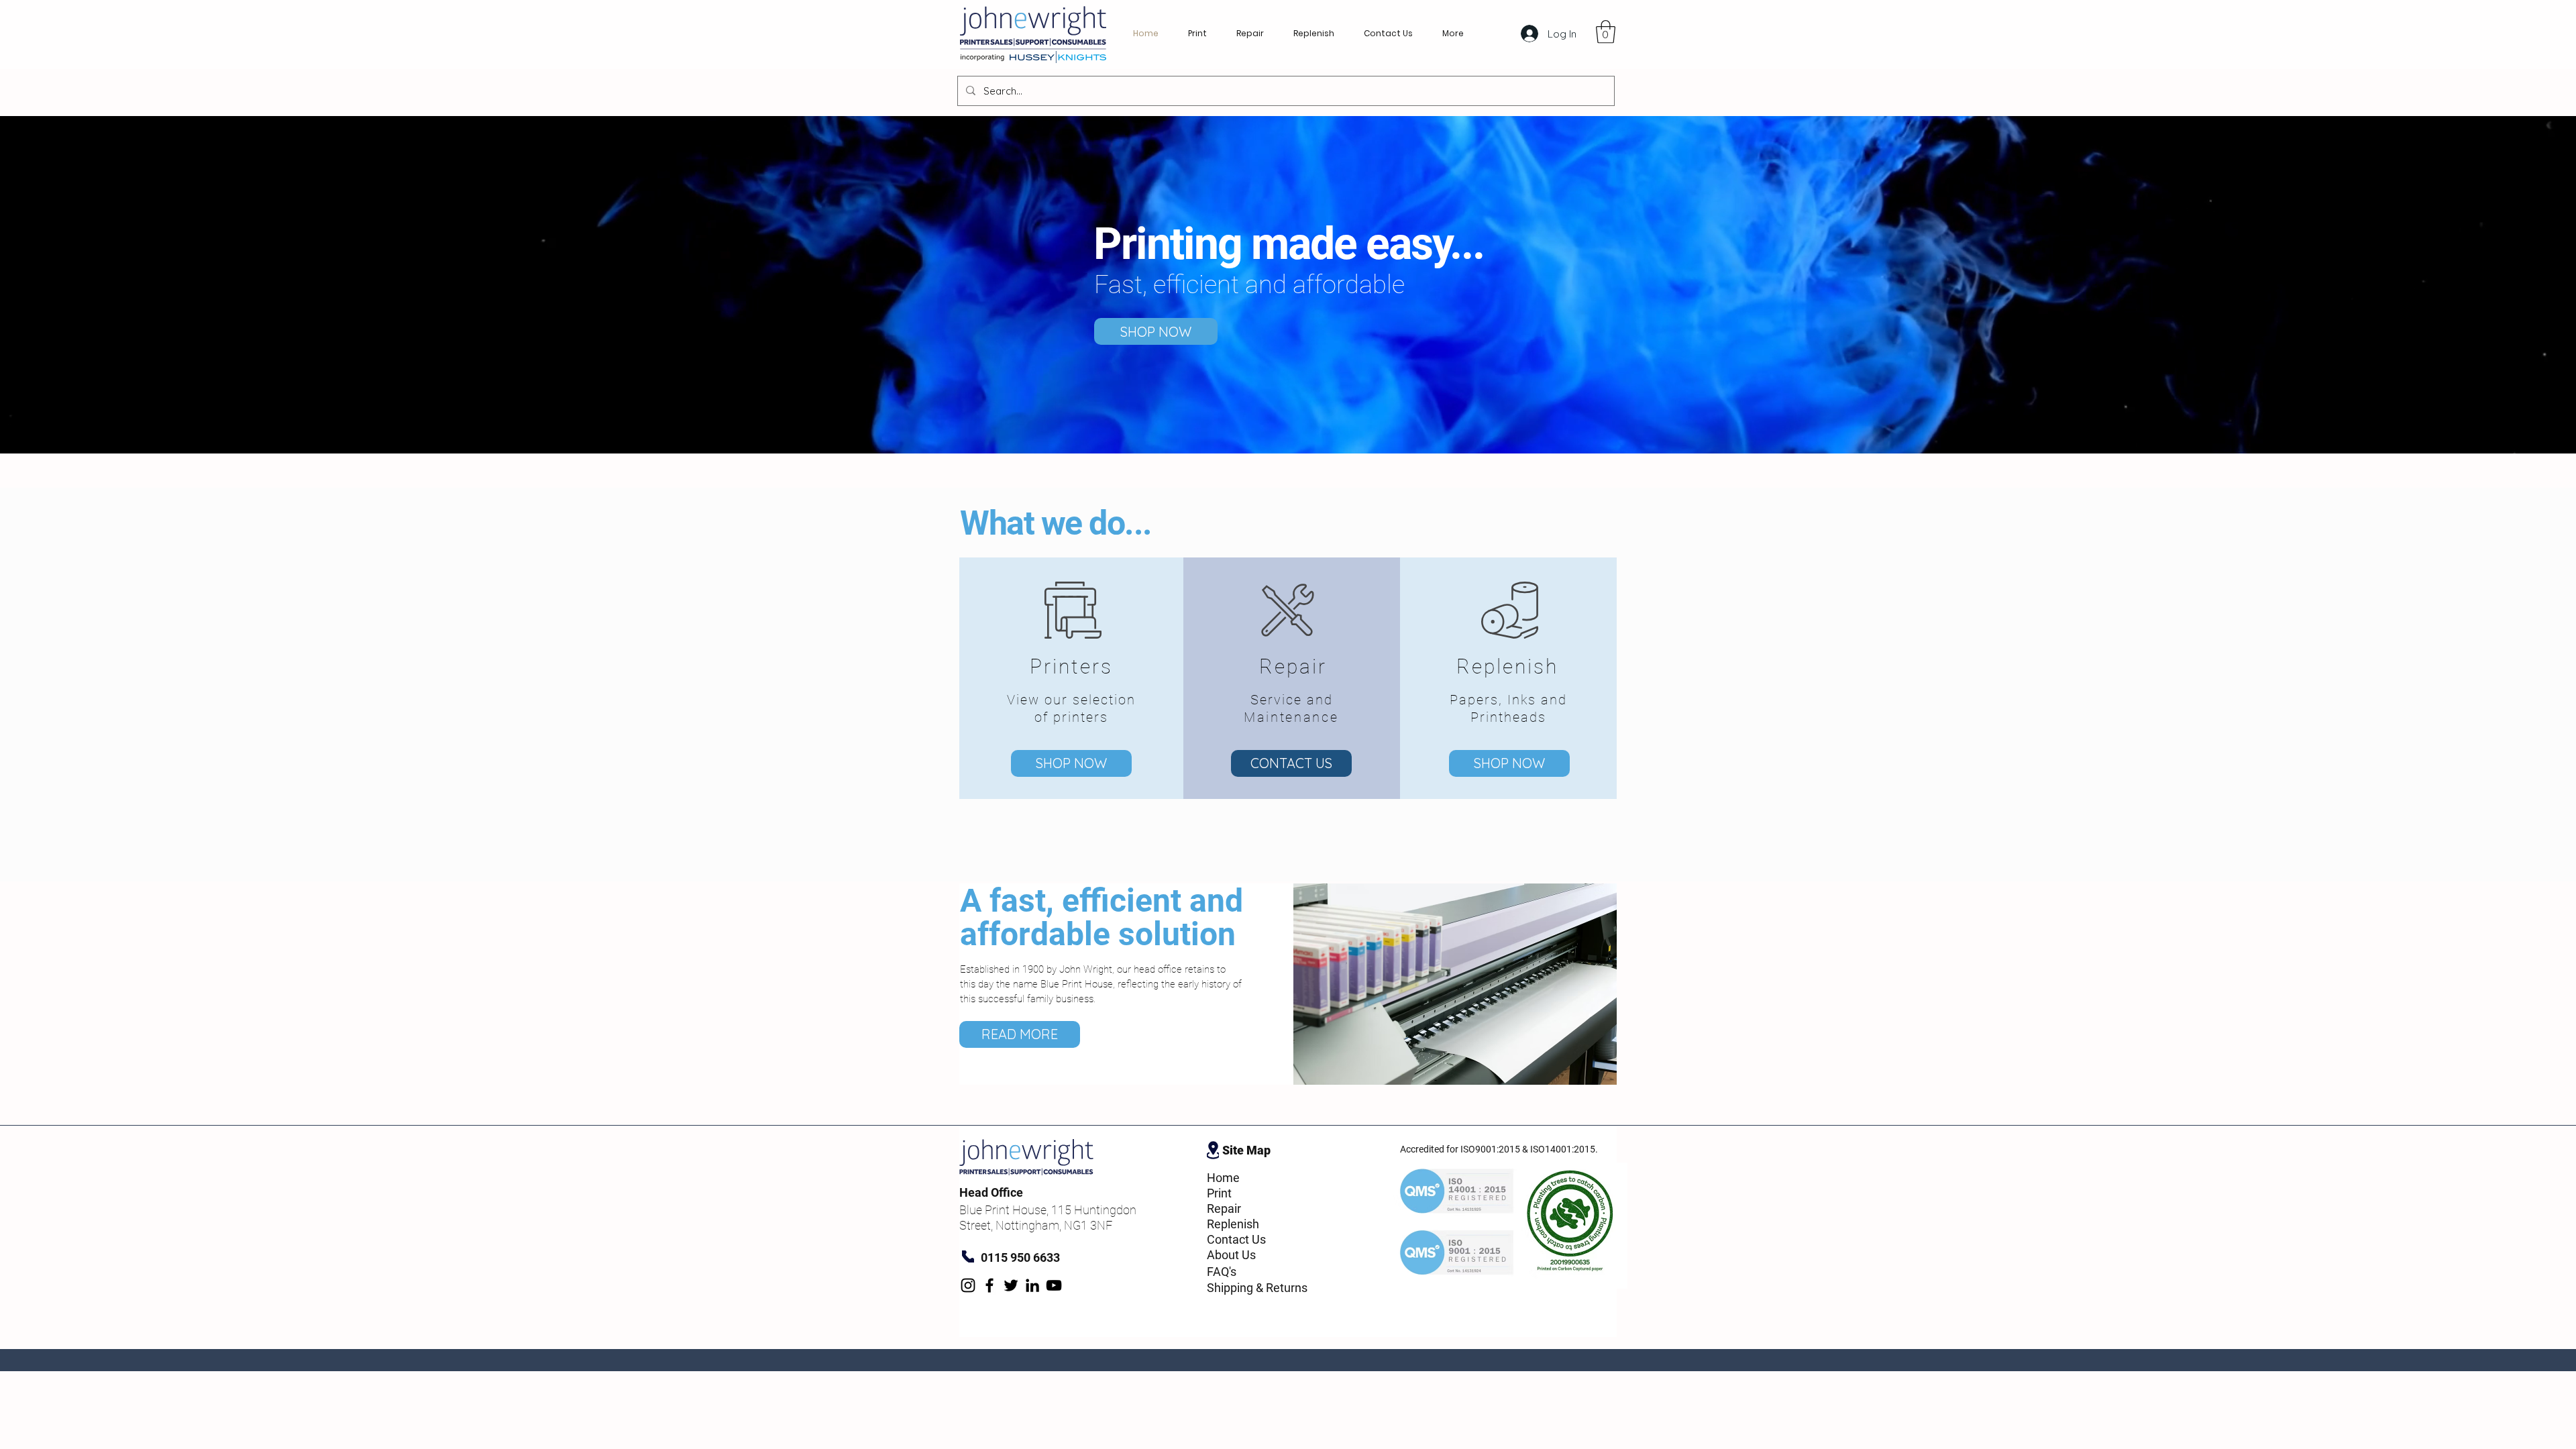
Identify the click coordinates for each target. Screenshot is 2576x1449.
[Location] (1213, 1150)
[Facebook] (989, 1285)
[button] (1606, 32)
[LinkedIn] (1032, 1285)
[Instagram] (968, 1285)
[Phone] (968, 1256)
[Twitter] (1011, 1285)
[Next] (2501, 284)
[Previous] (75, 284)
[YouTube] (1054, 1285)
